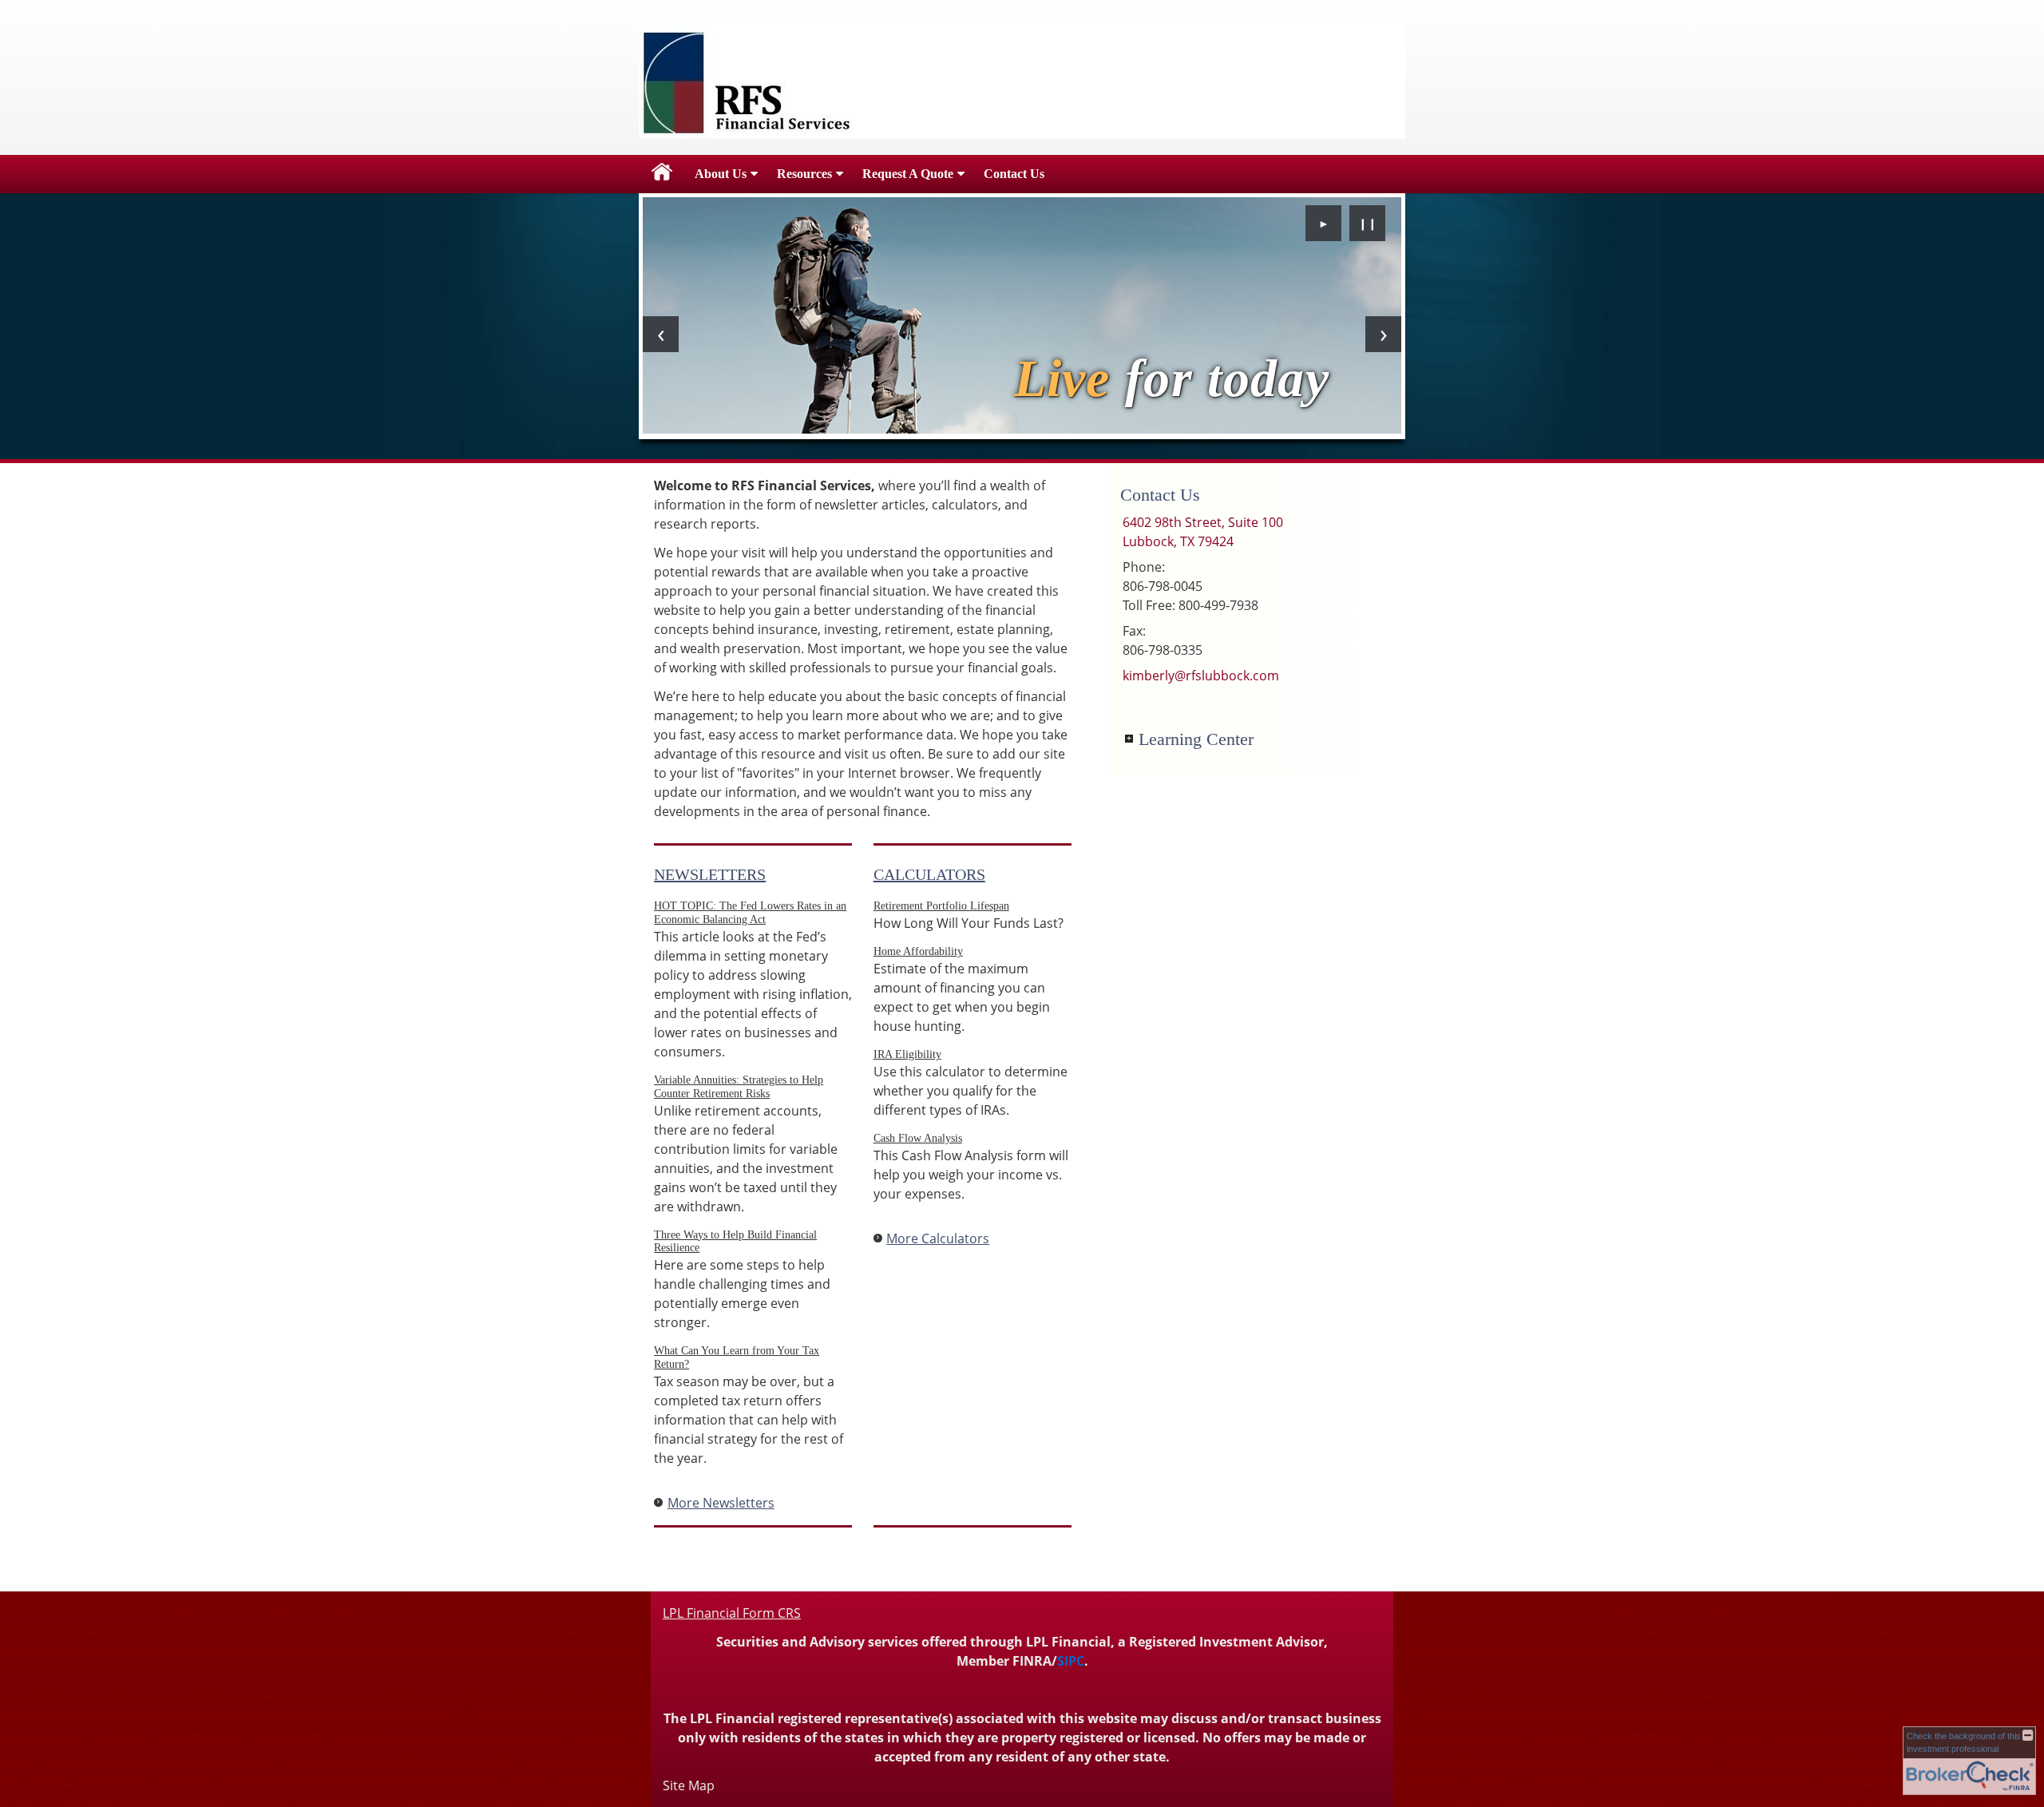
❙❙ (1368, 223)
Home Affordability (918, 951)
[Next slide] (1383, 334)
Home (662, 174)
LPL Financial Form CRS (732, 1613)
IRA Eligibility (907, 1054)
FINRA (1032, 1661)
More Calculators (938, 1238)
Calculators (929, 874)
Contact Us (1014, 174)
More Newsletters (721, 1503)
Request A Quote (908, 174)
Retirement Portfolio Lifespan (941, 906)
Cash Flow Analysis (918, 1138)
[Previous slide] (661, 334)
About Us (721, 174)
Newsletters (710, 874)
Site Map (689, 1785)
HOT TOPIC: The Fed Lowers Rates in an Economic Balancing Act (750, 913)
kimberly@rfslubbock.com (1201, 676)
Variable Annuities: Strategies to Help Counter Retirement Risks (739, 1087)
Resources (804, 174)
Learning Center (1196, 739)
